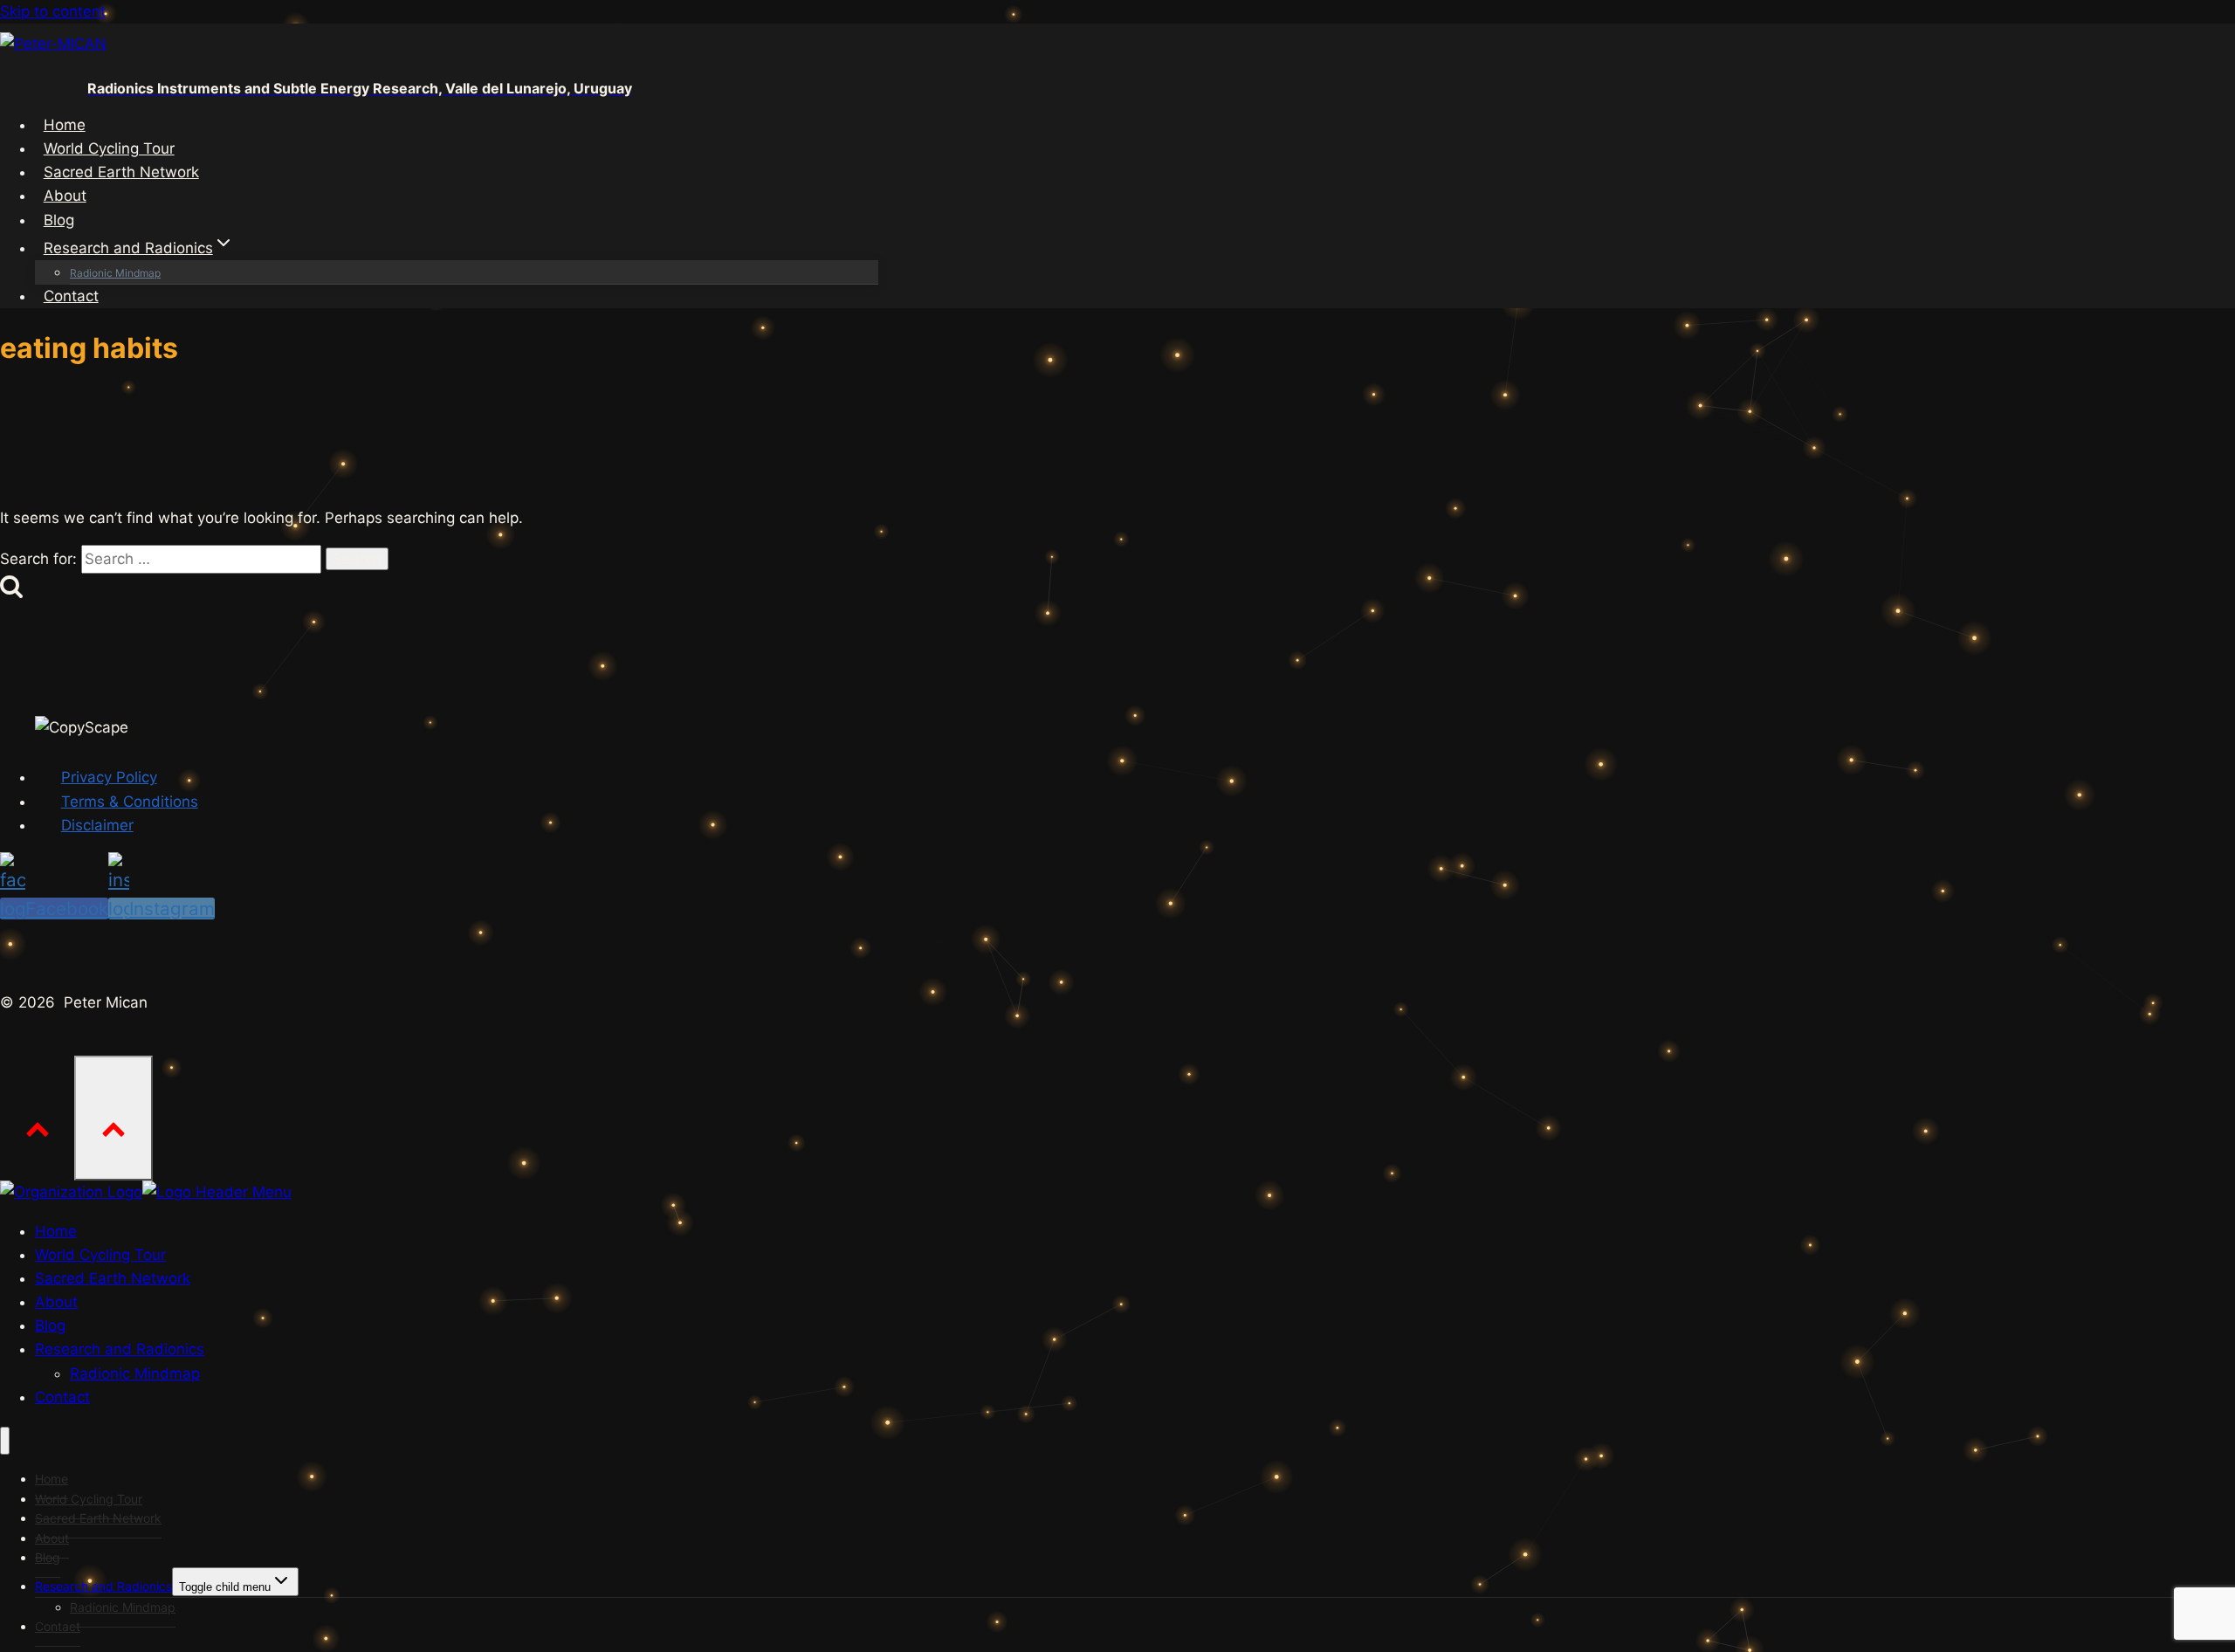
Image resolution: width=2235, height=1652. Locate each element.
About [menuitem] (56, 1302)
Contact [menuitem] (62, 1397)
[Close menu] (5, 1441)
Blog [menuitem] (50, 1325)
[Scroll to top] (37, 1117)
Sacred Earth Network (121, 172)
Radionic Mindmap (115, 273)
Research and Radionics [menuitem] (120, 1349)
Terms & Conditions (130, 802)
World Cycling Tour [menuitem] (100, 1255)
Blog (59, 220)
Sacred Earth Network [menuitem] (113, 1278)
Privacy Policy (109, 777)
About (65, 196)
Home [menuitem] (56, 1231)
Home (65, 125)
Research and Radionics (103, 1586)
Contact (71, 296)
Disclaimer (97, 825)
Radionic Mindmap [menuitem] (135, 1373)
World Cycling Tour (109, 148)
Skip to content (53, 11)
